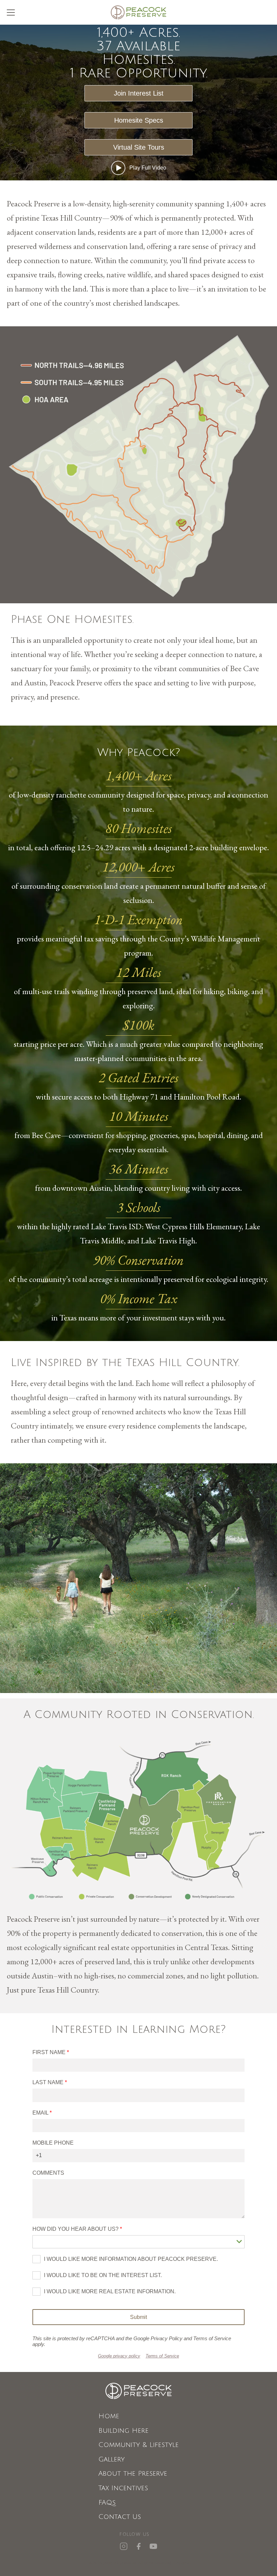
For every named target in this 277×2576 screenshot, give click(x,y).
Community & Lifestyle (138, 2445)
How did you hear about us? (76, 2229)
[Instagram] (124, 2546)
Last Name (48, 2082)
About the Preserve (133, 2474)
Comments (48, 2173)
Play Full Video (148, 168)
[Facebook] (138, 2546)
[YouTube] (153, 2546)
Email (40, 2113)
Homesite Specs (139, 120)
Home (109, 2416)
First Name (49, 2052)
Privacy (182, 2563)
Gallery (111, 2460)
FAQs (107, 2503)
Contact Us (120, 2517)
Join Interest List (139, 93)
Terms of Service (162, 2356)
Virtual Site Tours (139, 147)
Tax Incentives (123, 2488)
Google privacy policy (119, 2356)
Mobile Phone (53, 2143)
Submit (138, 2317)
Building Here (123, 2431)
